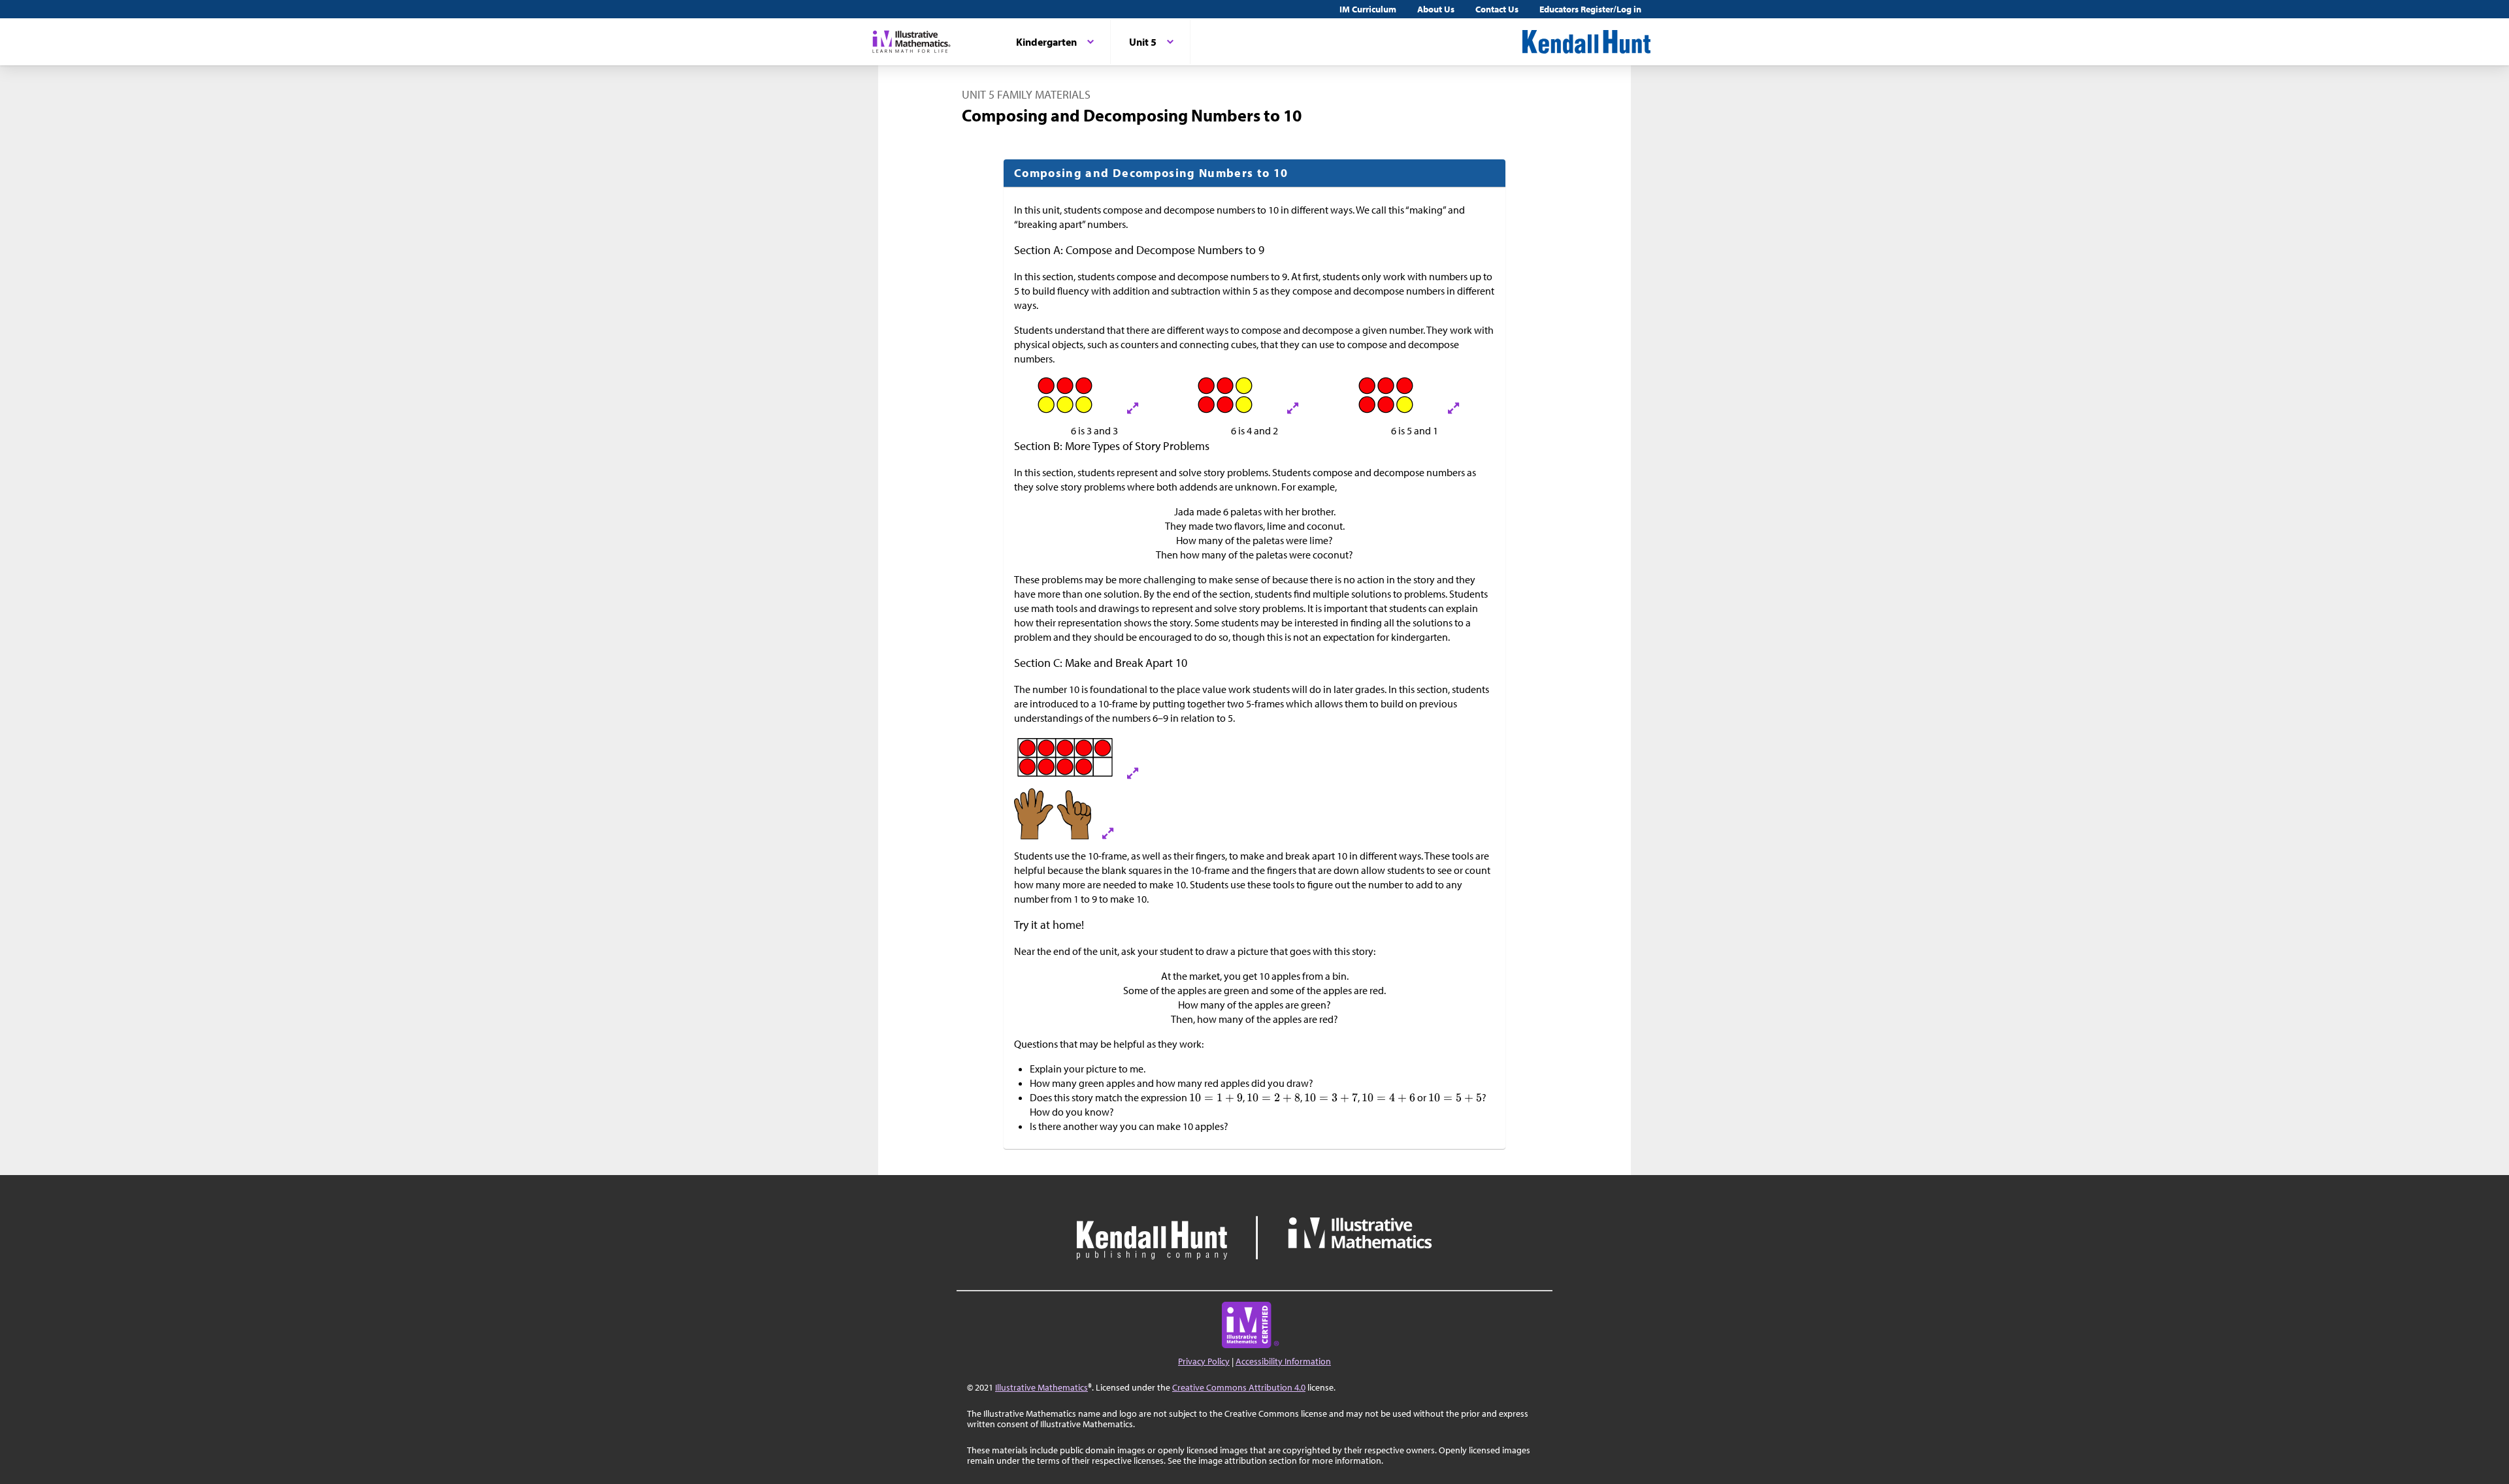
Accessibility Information (1283, 1361)
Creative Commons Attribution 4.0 (1239, 1387)
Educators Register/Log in (1590, 9)
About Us (1436, 9)
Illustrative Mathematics (1041, 1387)
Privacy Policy (1204, 1361)
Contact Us (1497, 9)
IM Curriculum (1368, 9)
